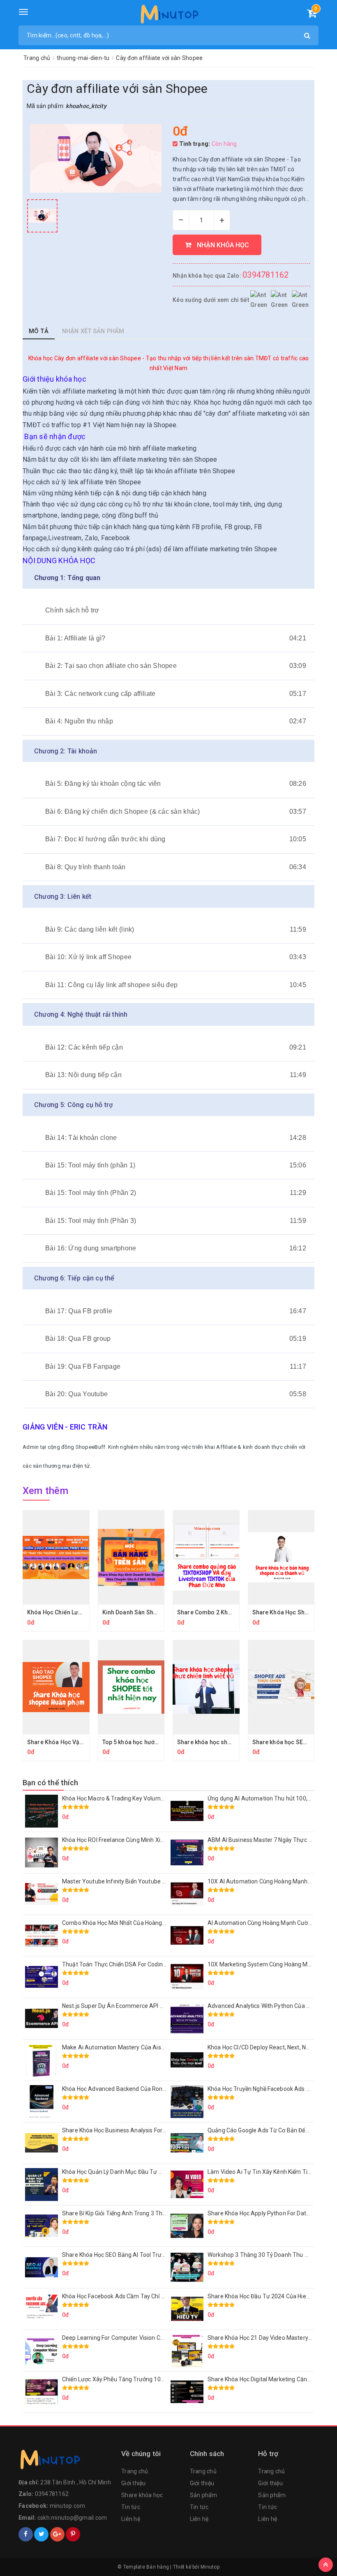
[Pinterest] (73, 2534)
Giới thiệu (134, 2483)
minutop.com (68, 2506)
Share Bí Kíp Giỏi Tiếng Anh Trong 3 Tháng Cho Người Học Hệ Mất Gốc (153, 2213)
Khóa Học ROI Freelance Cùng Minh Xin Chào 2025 (128, 1840)
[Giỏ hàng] (312, 15)
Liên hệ (131, 2519)
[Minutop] (169, 16)
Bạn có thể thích (50, 1783)
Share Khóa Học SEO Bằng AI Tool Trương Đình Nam (130, 2255)
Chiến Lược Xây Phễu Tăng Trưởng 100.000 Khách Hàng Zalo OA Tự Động (158, 2379)
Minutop (210, 2567)
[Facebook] (26, 2534)
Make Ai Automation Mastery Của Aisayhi (117, 2047)
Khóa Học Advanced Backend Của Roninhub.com (126, 2089)
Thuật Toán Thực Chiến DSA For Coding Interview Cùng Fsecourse (149, 1964)
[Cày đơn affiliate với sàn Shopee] (42, 216)
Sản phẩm (204, 2495)
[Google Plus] (57, 2534)
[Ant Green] (66, 2461)
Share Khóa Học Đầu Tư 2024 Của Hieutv (261, 2296)
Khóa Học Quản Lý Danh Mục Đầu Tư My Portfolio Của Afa (138, 2172)
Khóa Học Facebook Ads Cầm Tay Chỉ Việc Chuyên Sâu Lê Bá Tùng (149, 2296)
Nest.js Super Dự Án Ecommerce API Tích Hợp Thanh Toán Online (148, 2006)
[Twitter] (41, 2534)
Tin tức (131, 2507)
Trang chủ (135, 2471)
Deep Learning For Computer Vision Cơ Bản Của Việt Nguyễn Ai (144, 2338)
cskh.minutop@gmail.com (72, 2518)
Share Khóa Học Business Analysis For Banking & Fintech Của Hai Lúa (152, 2130)
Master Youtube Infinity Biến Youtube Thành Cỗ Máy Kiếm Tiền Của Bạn (156, 1881)
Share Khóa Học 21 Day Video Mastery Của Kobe (271, 2338)
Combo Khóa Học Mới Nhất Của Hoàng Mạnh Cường (130, 1923)
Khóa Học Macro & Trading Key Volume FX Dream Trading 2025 (145, 1798)
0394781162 (266, 275)
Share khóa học (142, 2495)
